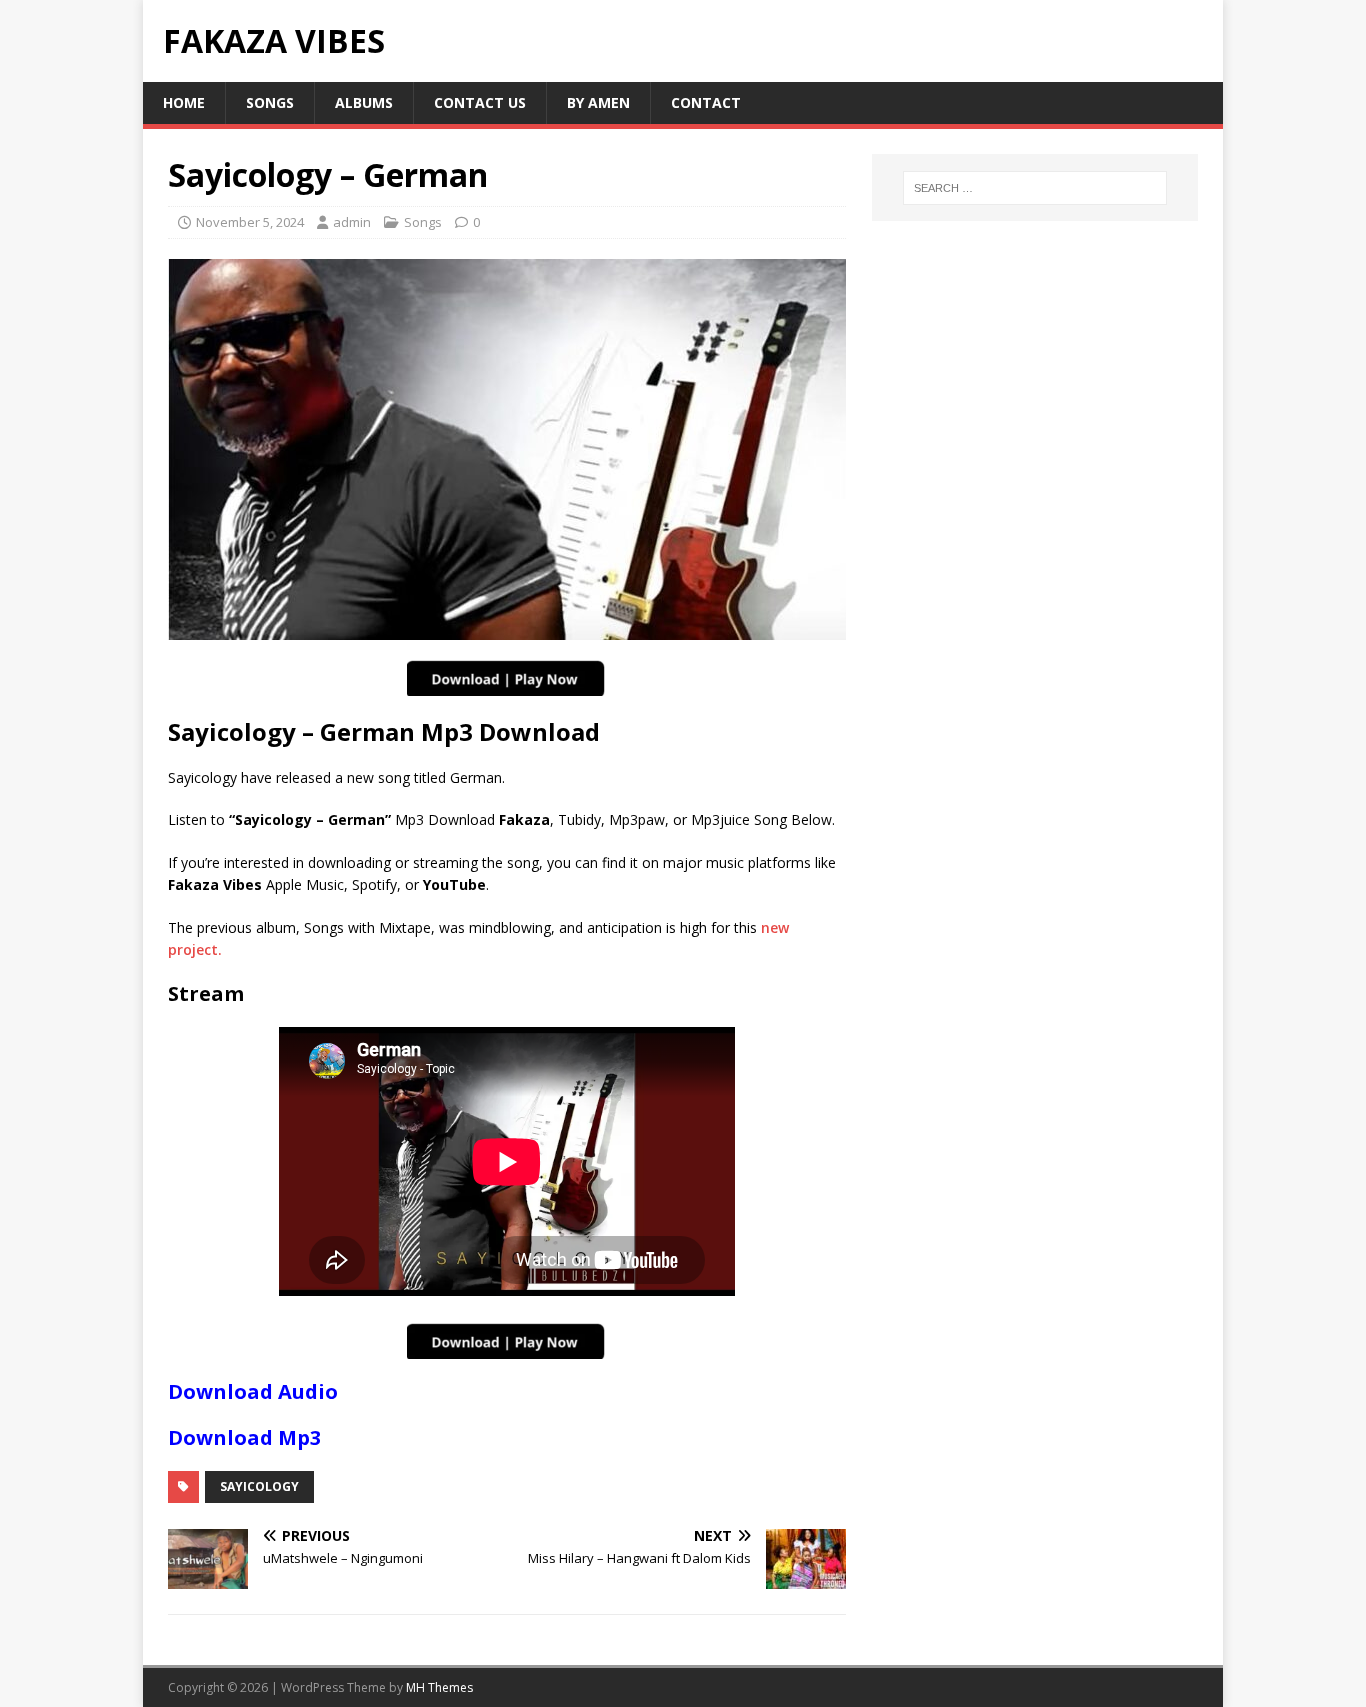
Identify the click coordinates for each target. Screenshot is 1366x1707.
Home (184, 102)
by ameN (598, 102)
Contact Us (480, 102)
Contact (706, 102)
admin (352, 222)
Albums (364, 102)
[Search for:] (1035, 188)
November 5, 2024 (250, 222)
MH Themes (439, 1687)
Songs (270, 102)
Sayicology (259, 1486)
